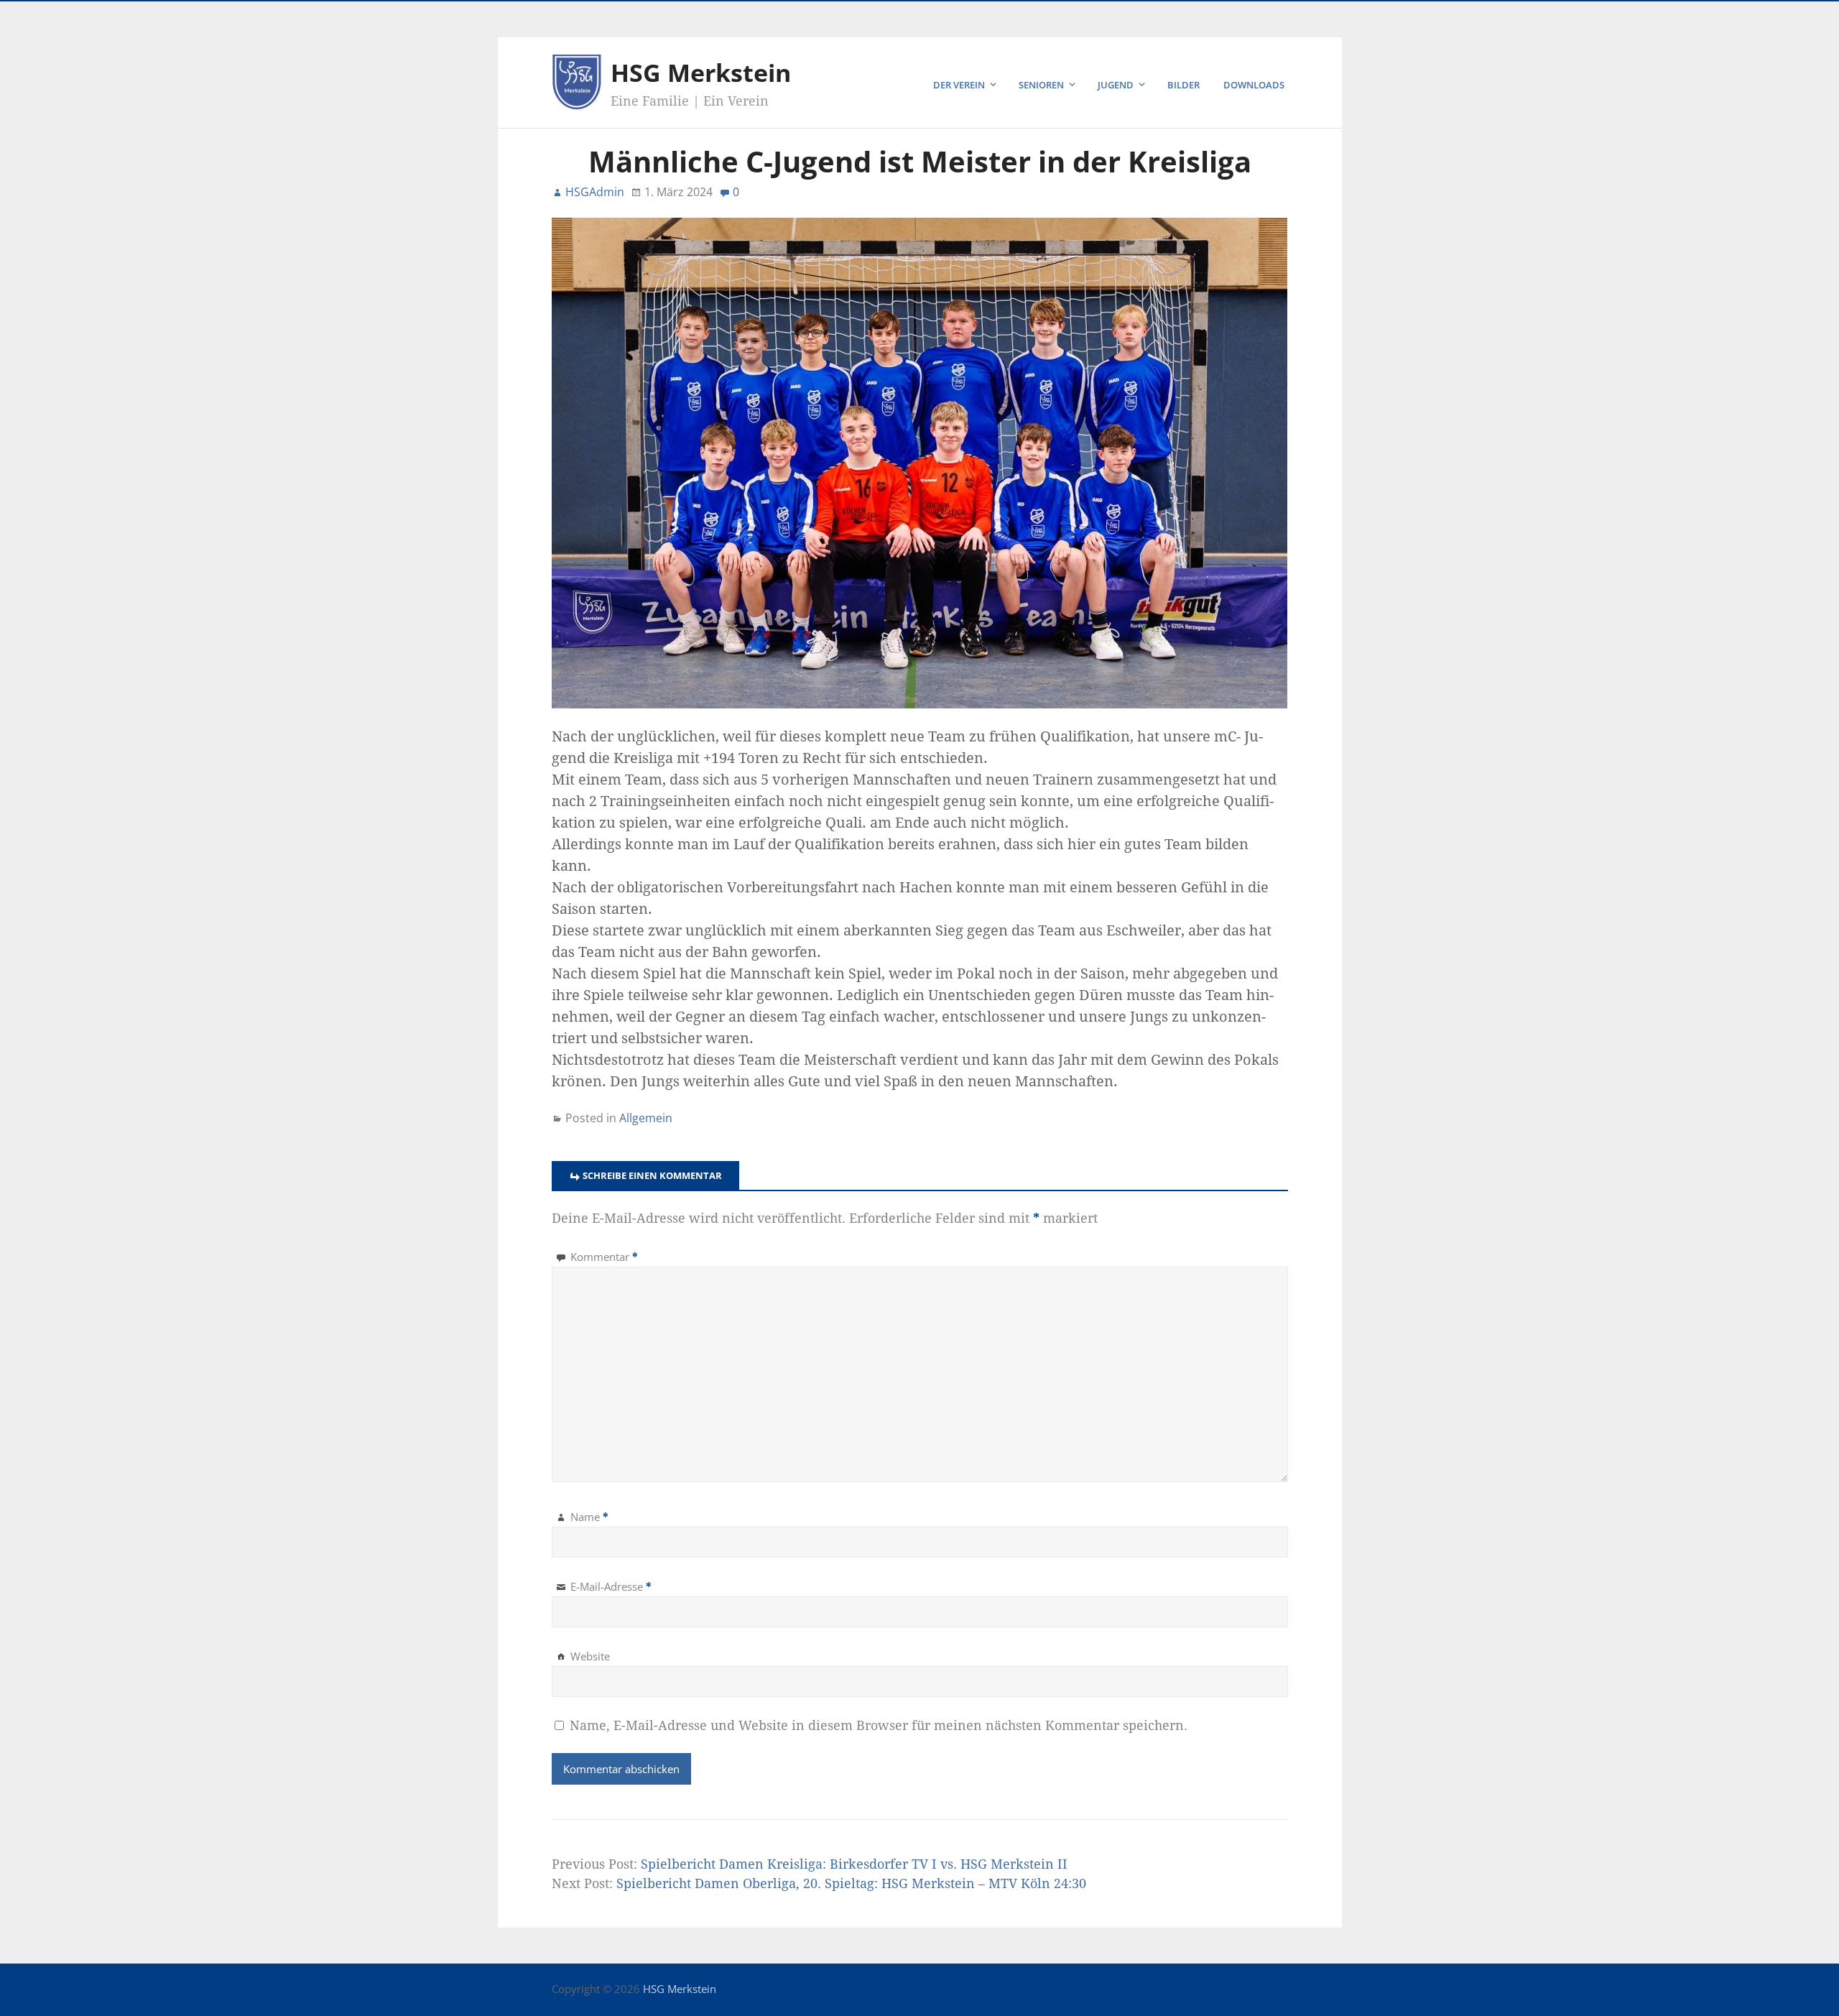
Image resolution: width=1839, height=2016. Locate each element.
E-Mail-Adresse (611, 1586)
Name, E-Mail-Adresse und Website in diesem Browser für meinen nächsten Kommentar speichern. (879, 1725)
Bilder (1183, 85)
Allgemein (646, 1118)
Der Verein (959, 85)
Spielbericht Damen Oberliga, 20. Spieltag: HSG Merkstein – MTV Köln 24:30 (851, 1883)
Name (589, 1517)
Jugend (1116, 85)
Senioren (1041, 85)
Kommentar (604, 1257)
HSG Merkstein (701, 73)
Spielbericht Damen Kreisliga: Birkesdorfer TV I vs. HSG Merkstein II (854, 1864)
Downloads (1254, 85)
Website (590, 1656)
